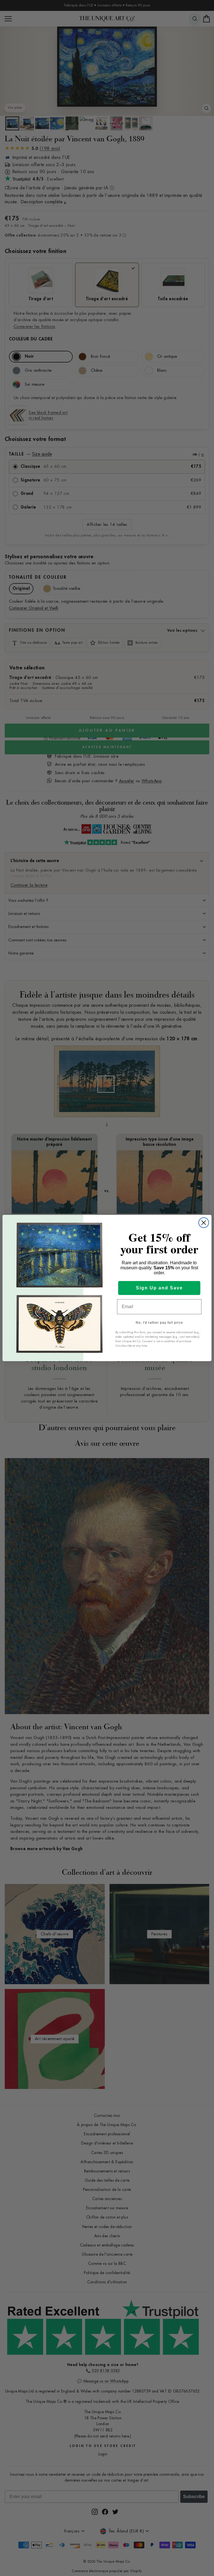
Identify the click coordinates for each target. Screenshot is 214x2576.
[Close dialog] (204, 1223)
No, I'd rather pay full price (159, 1323)
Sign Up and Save (159, 1288)
